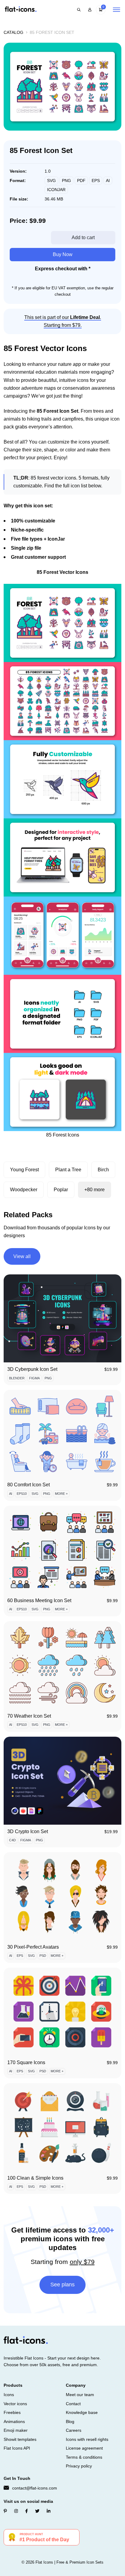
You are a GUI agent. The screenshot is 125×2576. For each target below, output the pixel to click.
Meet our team (80, 2395)
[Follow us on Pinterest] (5, 2511)
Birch (103, 1170)
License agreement (84, 2448)
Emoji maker (16, 2430)
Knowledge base (82, 2412)
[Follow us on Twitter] (37, 2511)
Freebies (12, 2412)
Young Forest (24, 1170)
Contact (73, 2404)
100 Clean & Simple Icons (35, 2178)
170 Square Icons (26, 2062)
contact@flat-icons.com (35, 2488)
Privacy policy (79, 2466)
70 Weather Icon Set (29, 1716)
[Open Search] (79, 10)
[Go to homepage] (21, 10)
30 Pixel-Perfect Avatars (33, 1947)
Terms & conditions (84, 2457)
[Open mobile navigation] (117, 10)
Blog (70, 2422)
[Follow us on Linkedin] (49, 2511)
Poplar (61, 1190)
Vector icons (15, 2404)
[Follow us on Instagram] (16, 2511)
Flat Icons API (17, 2448)
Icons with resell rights (87, 2439)
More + (61, 1494)
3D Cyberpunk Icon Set (32, 1369)
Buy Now (63, 254)
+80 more (95, 1190)
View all (22, 1256)
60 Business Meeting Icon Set (39, 1600)
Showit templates (20, 2439)
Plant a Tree (68, 1170)
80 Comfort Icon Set (29, 1485)
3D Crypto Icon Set (28, 1831)
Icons (9, 2395)
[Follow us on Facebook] (27, 2511)
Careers (74, 2430)
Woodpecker (24, 1190)
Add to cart (83, 237)
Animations (14, 2422)
